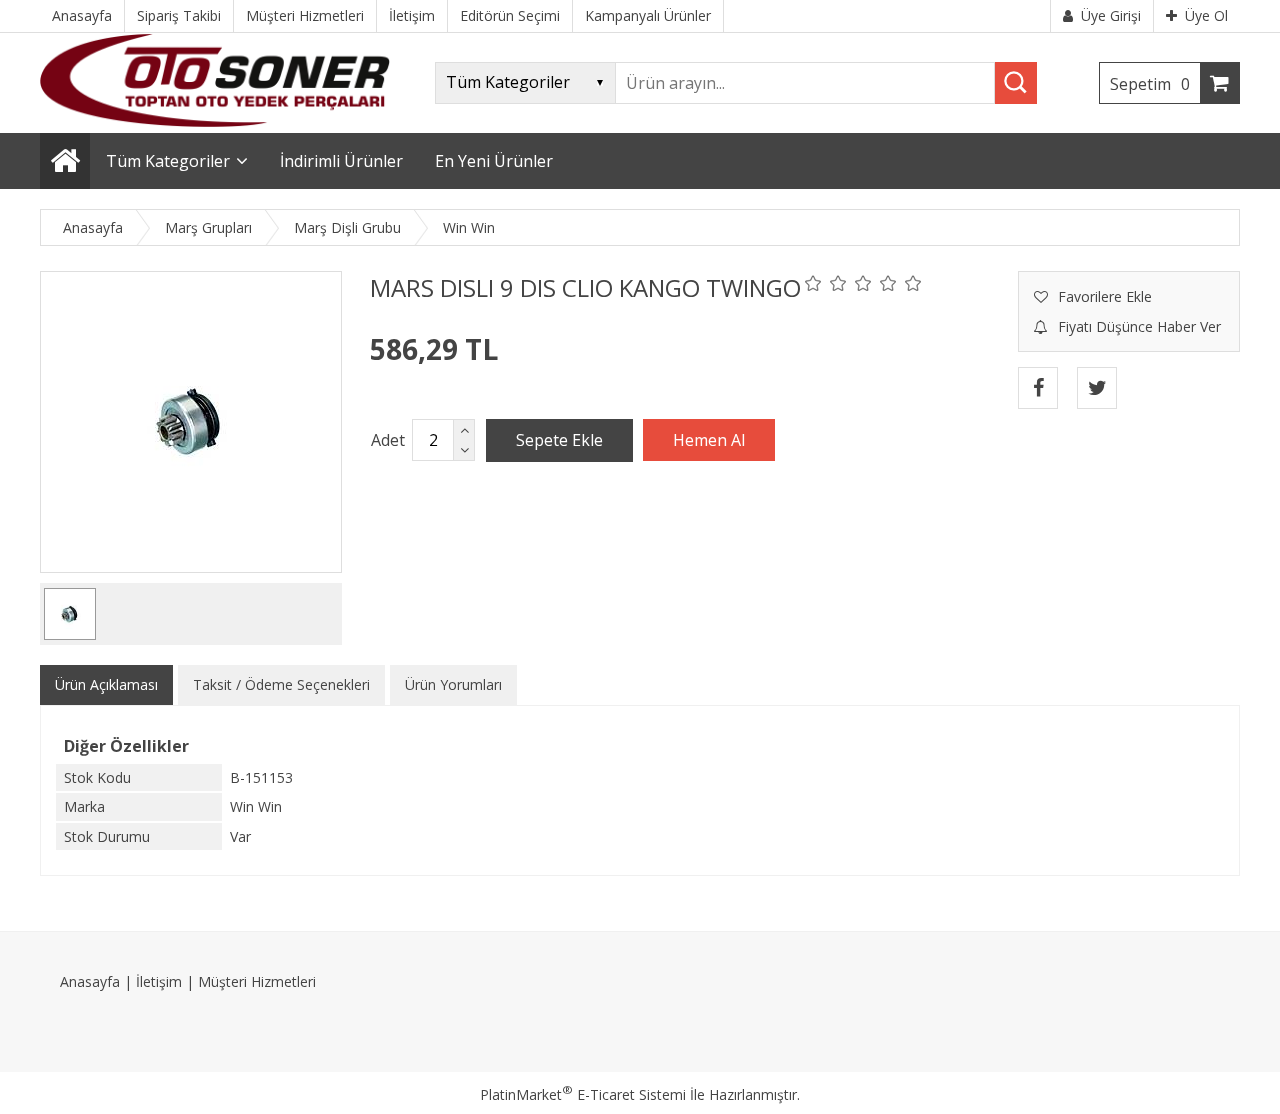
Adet (388, 440)
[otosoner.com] (215, 121)
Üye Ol (1206, 15)
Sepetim (1150, 84)
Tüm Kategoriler (168, 161)
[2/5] (826, 283)
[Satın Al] (709, 440)
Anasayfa (90, 981)
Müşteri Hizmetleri (257, 981)
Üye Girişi (1111, 15)
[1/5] (813, 283)
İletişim (159, 981)
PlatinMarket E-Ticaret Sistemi (583, 1094)
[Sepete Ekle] (559, 440)
